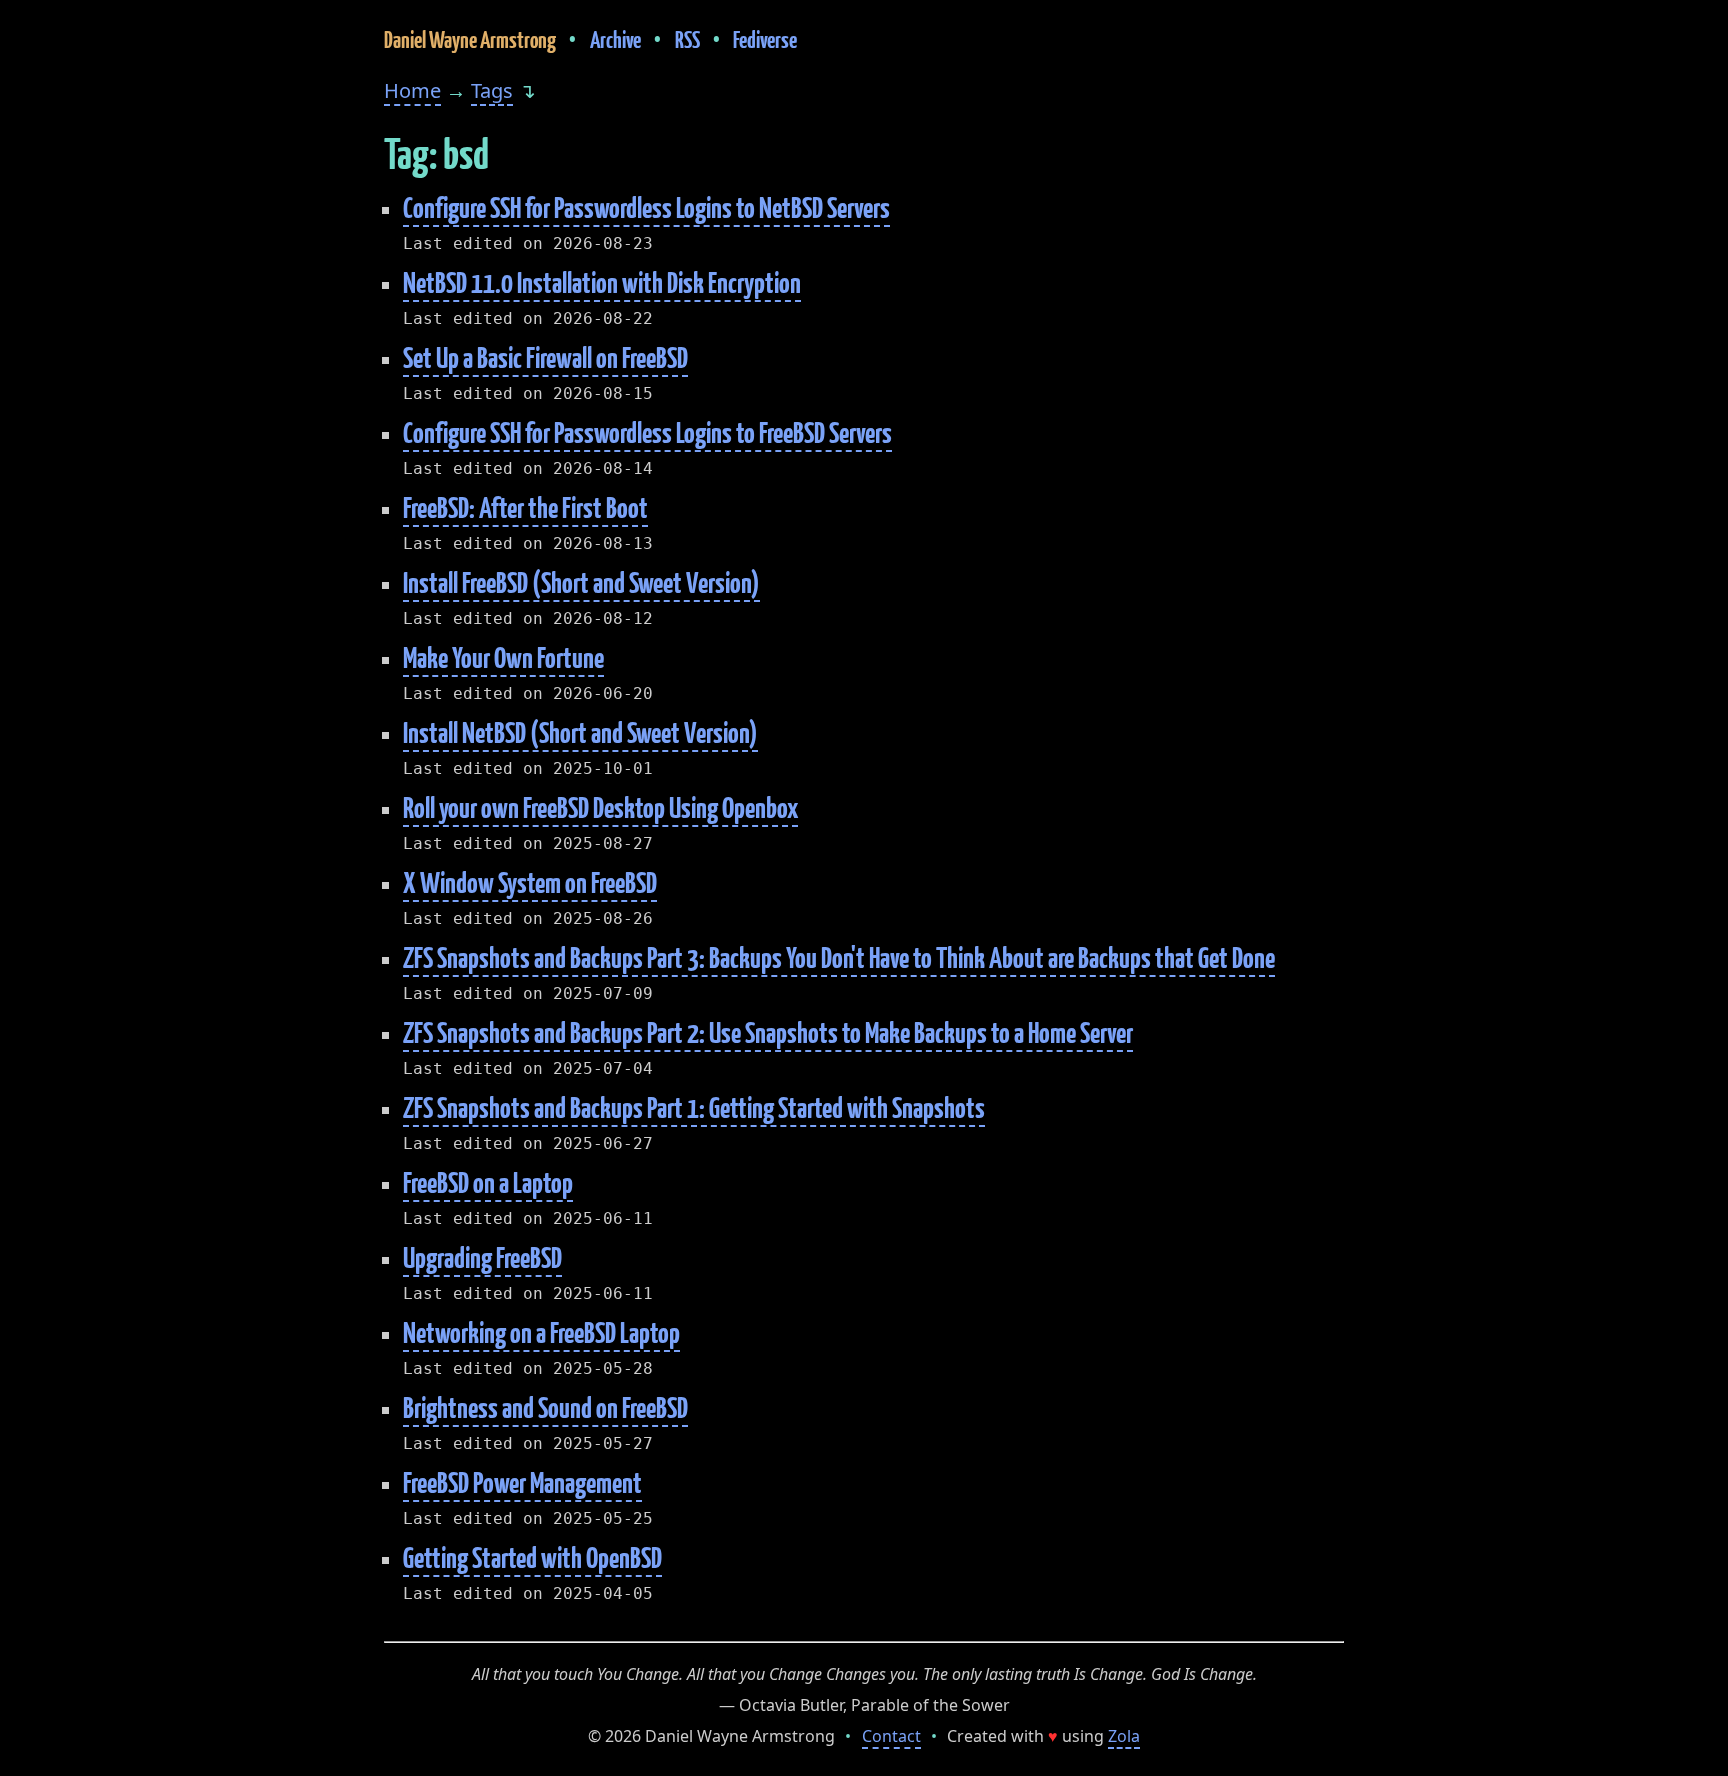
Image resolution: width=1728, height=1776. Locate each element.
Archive (615, 39)
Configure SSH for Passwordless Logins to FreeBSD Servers (647, 432)
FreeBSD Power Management (522, 1482)
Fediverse (765, 39)
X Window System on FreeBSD (530, 882)
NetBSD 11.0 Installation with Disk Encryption (602, 282)
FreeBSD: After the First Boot (525, 507)
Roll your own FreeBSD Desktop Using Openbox (600, 807)
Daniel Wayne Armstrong (470, 39)
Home (412, 90)
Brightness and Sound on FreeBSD (545, 1407)
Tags (492, 90)
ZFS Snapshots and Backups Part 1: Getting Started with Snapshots (694, 1107)
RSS (687, 39)
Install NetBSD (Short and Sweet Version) (580, 732)
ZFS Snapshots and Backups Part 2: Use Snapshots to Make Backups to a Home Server (768, 1032)
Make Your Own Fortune (503, 657)
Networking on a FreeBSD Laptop (541, 1332)
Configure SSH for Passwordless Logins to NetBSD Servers (646, 207)
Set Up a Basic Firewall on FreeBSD (545, 357)
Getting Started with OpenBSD (532, 1557)
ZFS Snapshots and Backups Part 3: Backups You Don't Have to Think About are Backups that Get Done (839, 957)
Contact (891, 1736)
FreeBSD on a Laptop (488, 1182)
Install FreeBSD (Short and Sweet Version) (581, 582)
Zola (1124, 1736)
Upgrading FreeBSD (482, 1257)
